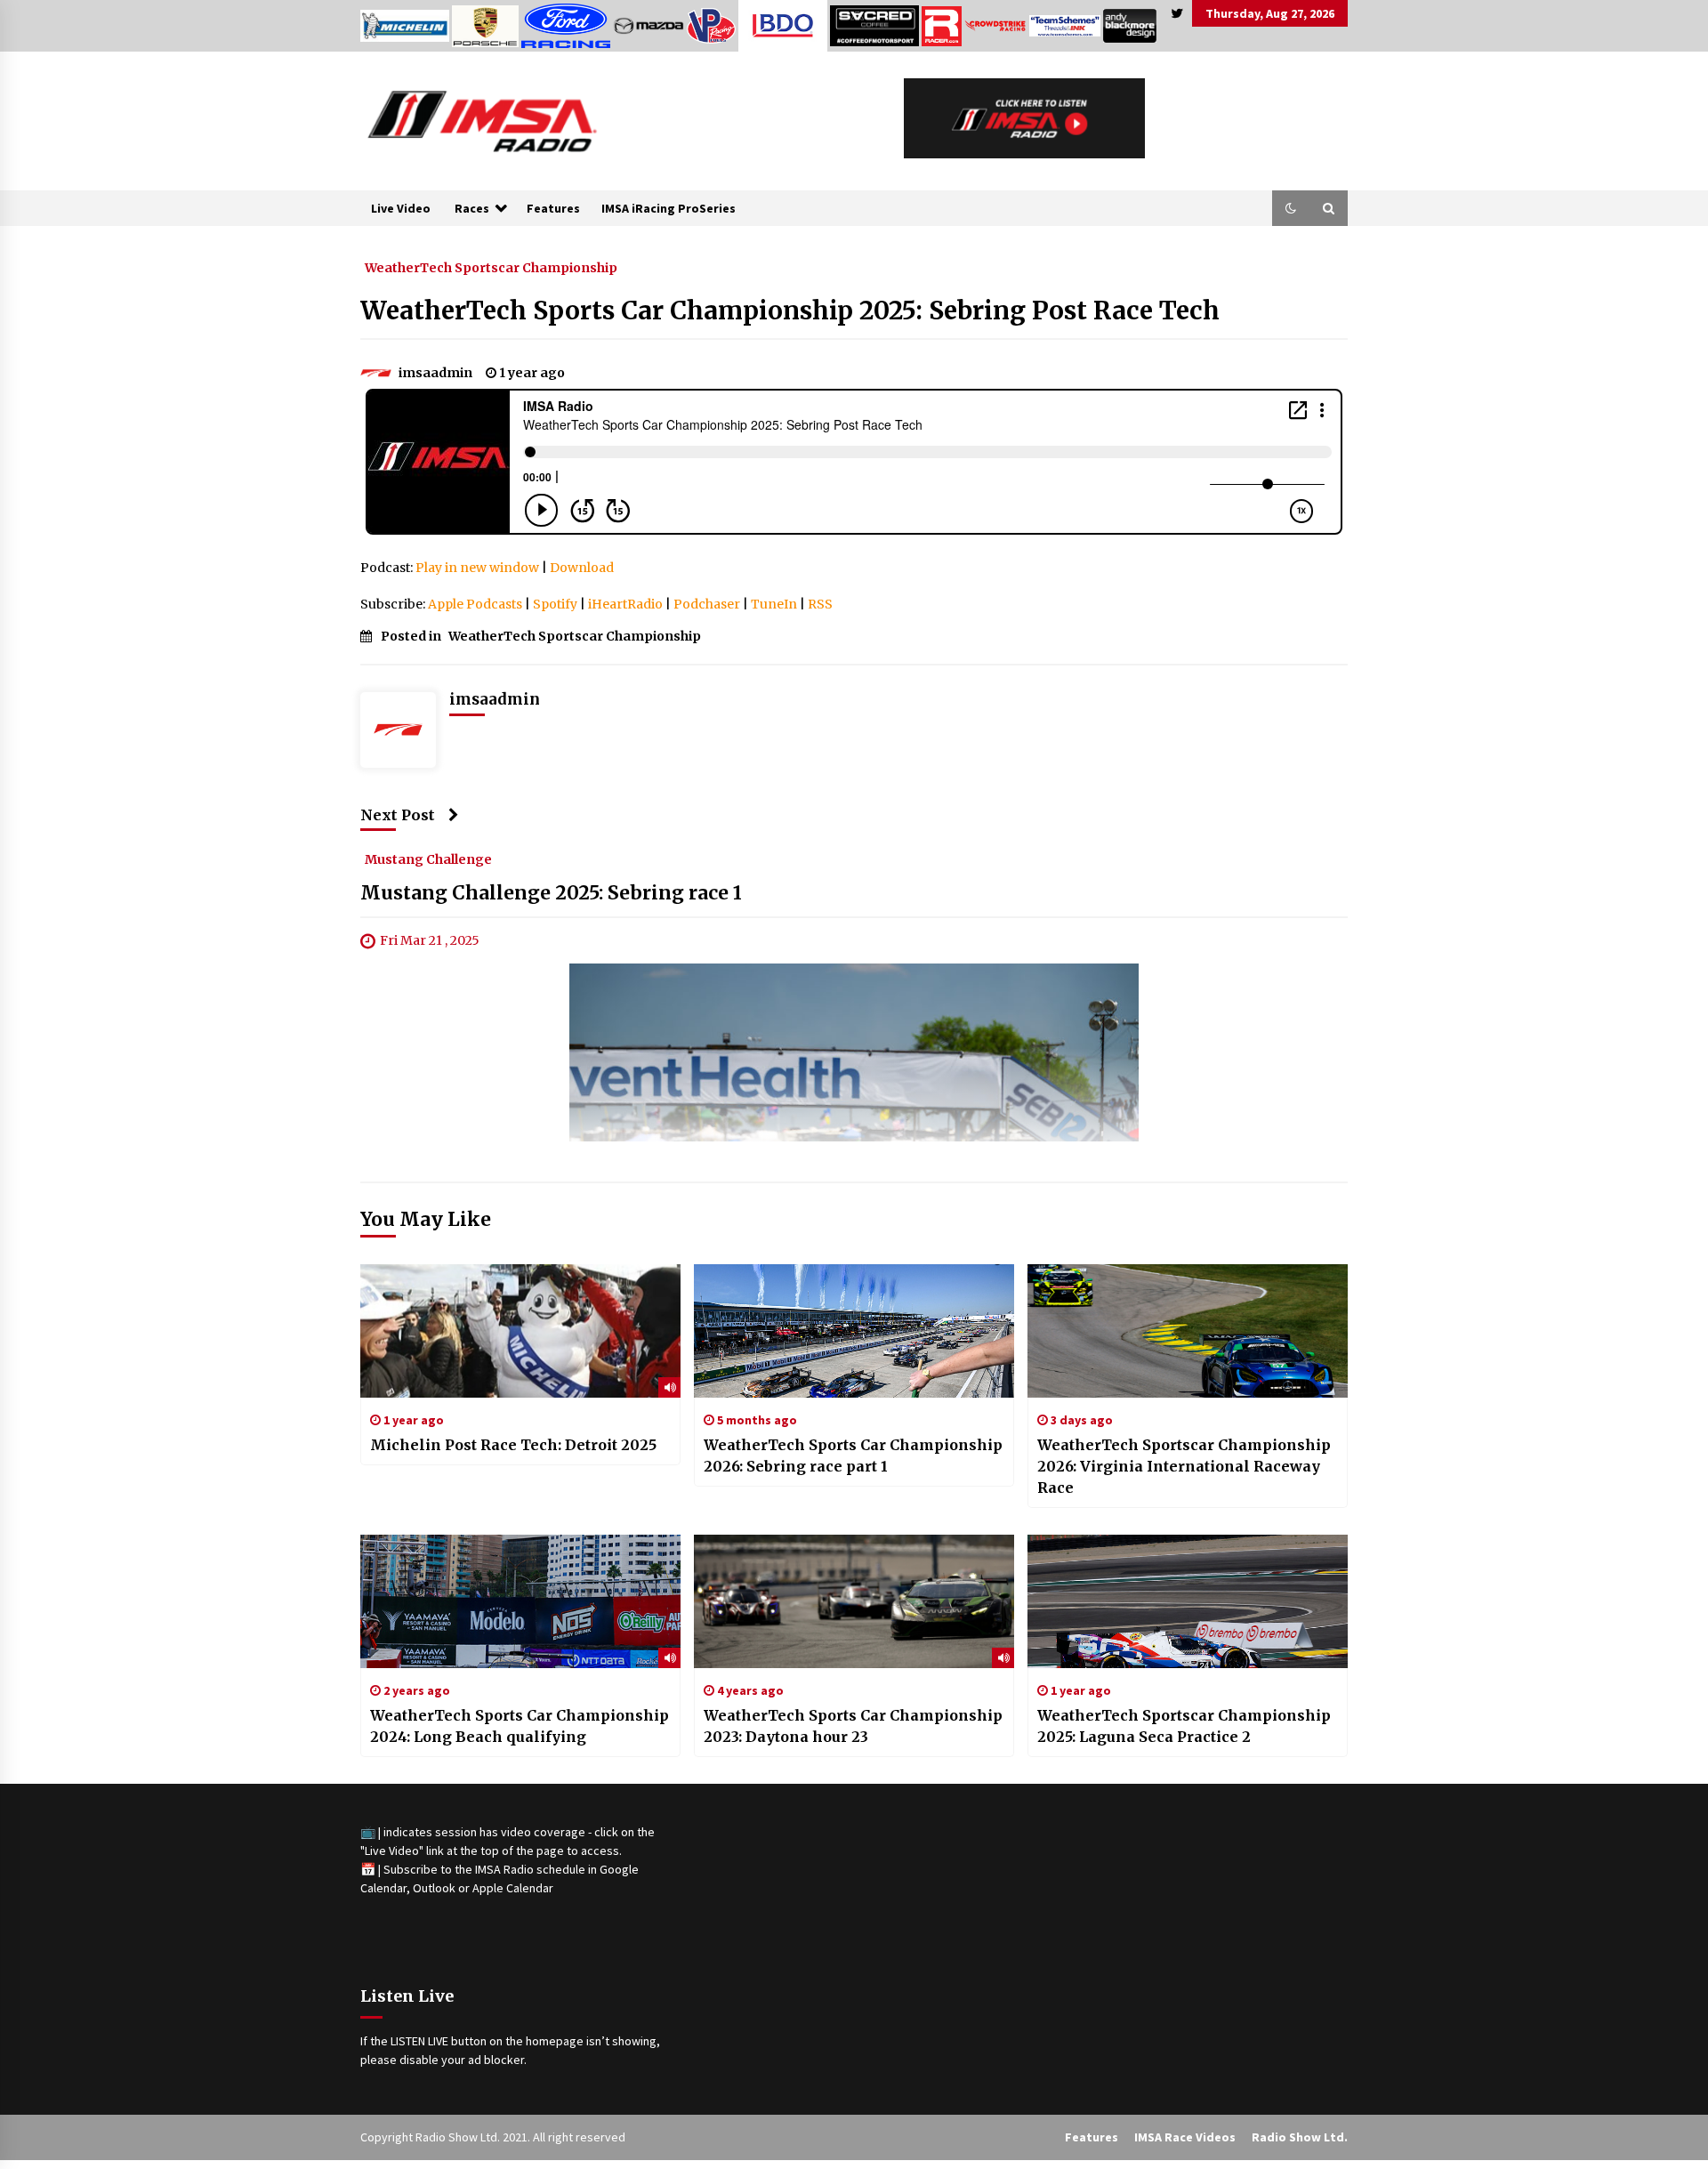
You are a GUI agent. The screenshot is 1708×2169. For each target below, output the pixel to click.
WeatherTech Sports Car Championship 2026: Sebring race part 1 (853, 1455)
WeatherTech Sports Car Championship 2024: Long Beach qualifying (520, 1726)
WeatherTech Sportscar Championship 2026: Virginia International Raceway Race (1184, 1466)
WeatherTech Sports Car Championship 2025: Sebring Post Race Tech (790, 310)
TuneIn (774, 604)
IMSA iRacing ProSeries (669, 208)
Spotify (555, 604)
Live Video (401, 208)
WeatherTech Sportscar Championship (491, 267)
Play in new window (477, 568)
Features (553, 208)
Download (582, 568)
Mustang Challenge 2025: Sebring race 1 (551, 894)
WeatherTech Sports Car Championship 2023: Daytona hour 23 (853, 1726)
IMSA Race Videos (1185, 2137)
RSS (820, 604)
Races (472, 208)
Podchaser (707, 604)
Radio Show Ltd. (1300, 2137)
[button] (1291, 208)
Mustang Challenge (428, 859)
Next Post (398, 815)
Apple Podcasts (475, 604)
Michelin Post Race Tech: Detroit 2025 (513, 1445)
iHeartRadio (625, 604)
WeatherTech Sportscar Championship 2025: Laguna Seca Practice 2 (1184, 1726)
